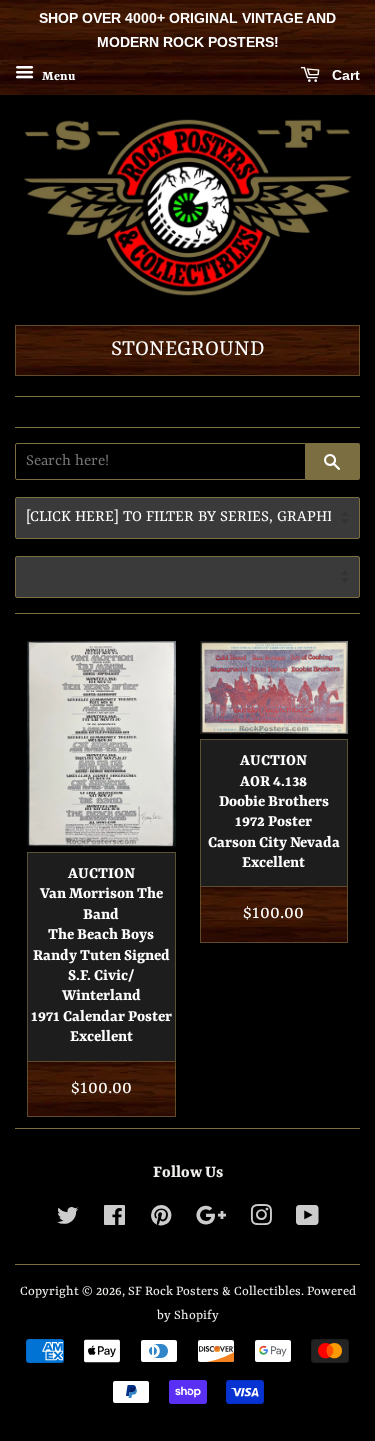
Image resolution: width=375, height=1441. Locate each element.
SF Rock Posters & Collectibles (214, 1291)
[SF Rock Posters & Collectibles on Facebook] (114, 1220)
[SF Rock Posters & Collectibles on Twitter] (68, 1220)
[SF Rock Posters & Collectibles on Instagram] (261, 1220)
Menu (57, 76)
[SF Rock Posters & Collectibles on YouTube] (307, 1220)
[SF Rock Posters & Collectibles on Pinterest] (161, 1220)
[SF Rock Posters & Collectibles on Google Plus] (211, 1220)
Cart (344, 75)
